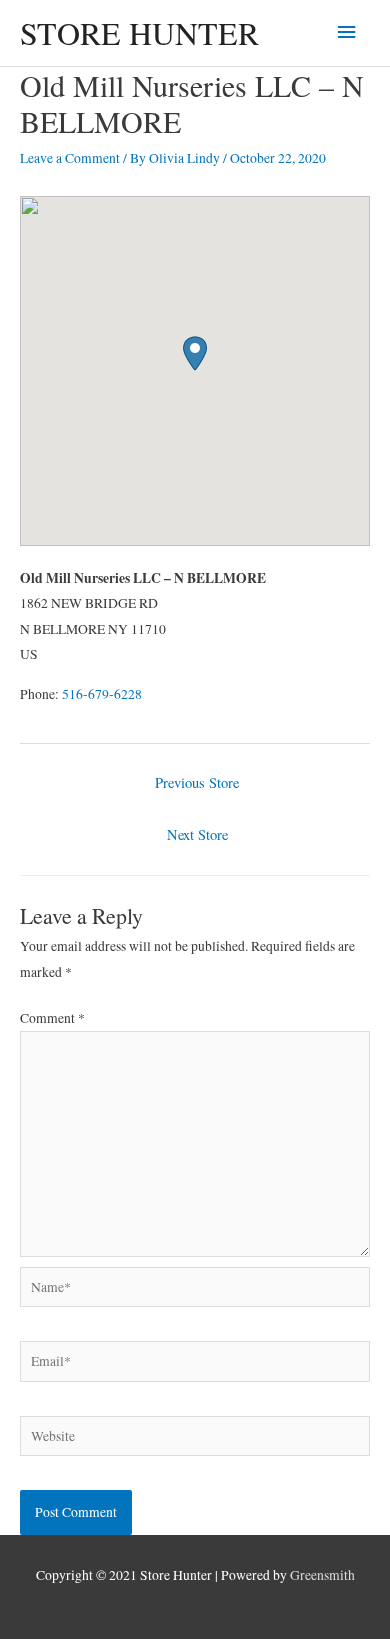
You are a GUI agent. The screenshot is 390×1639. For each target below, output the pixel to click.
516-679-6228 (102, 694)
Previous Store (197, 782)
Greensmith (322, 1575)
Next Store (197, 834)
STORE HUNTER (139, 32)
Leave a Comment (70, 158)
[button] (195, 353)
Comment (52, 1018)
